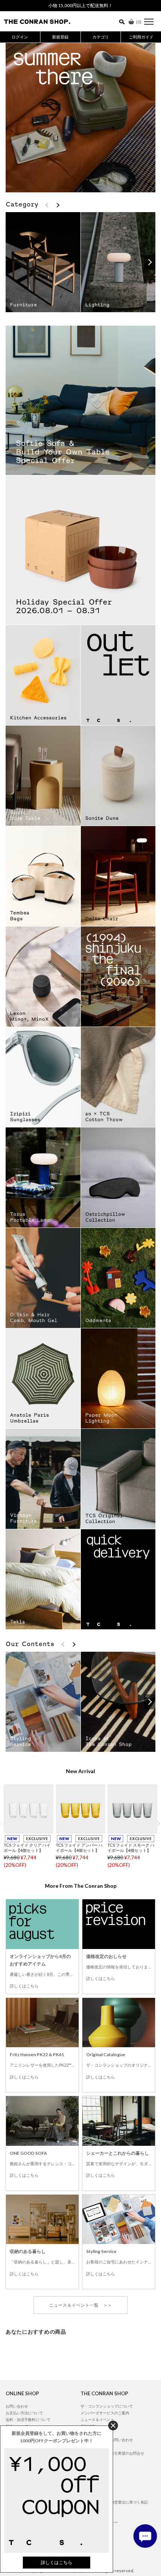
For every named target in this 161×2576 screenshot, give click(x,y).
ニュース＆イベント (97, 2420)
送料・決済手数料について (28, 2420)
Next (158, 1823)
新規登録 (60, 37)
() (139, 22)
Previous (3, 1823)
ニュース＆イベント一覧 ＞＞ (80, 2305)
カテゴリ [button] (101, 37)
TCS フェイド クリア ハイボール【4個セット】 (27, 1848)
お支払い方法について (24, 2413)
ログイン (20, 37)
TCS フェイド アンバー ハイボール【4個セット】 (79, 1848)
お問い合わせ (17, 2406)
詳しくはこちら (24, 1986)
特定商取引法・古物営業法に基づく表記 (114, 2502)
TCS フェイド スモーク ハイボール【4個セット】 (131, 1848)
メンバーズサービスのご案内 (105, 2413)
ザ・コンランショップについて (107, 2406)
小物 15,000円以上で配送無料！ (80, 5)
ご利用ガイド (141, 37)
